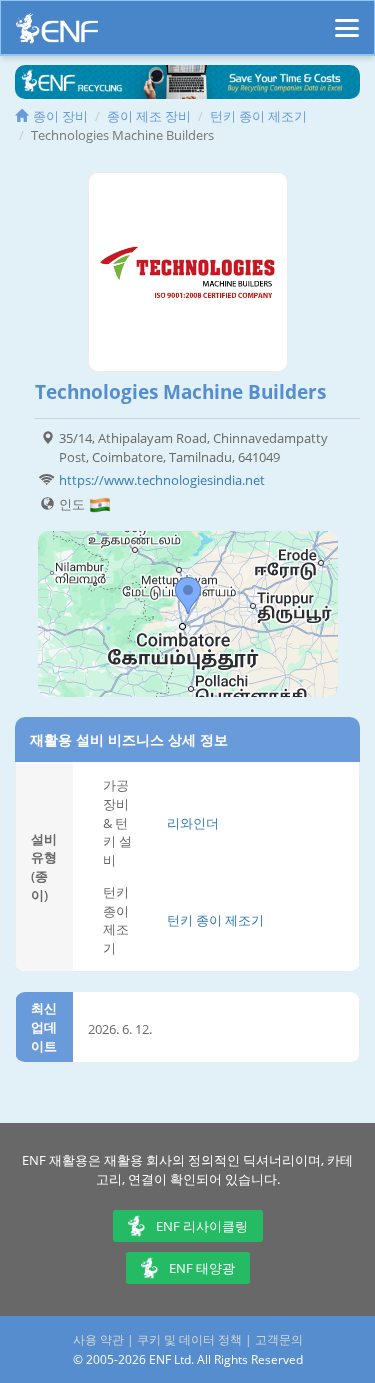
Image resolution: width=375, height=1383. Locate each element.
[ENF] (57, 33)
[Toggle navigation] (347, 19)
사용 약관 (98, 1339)
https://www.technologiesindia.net (162, 480)
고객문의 (279, 1339)
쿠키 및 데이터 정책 (189, 1339)
